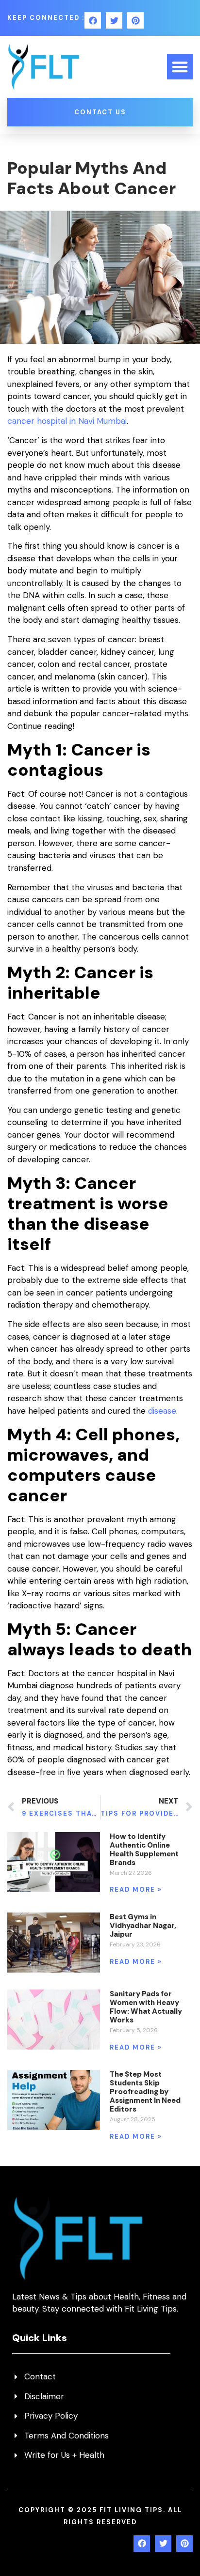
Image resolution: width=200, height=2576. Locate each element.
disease (162, 1411)
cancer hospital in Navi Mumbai (67, 421)
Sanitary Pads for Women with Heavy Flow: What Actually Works (146, 2007)
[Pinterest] (135, 20)
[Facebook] (93, 20)
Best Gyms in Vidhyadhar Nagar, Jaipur (143, 1926)
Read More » (136, 1890)
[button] (180, 67)
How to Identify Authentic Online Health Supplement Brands (144, 1850)
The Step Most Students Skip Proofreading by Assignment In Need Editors (145, 2092)
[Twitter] (114, 20)
